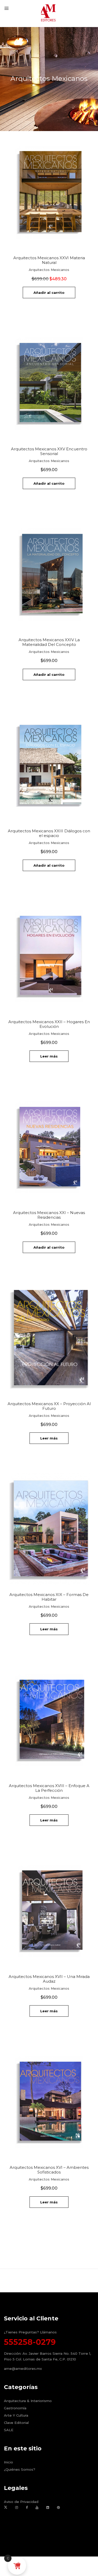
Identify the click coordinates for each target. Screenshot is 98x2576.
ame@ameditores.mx (23, 2369)
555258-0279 (30, 2342)
